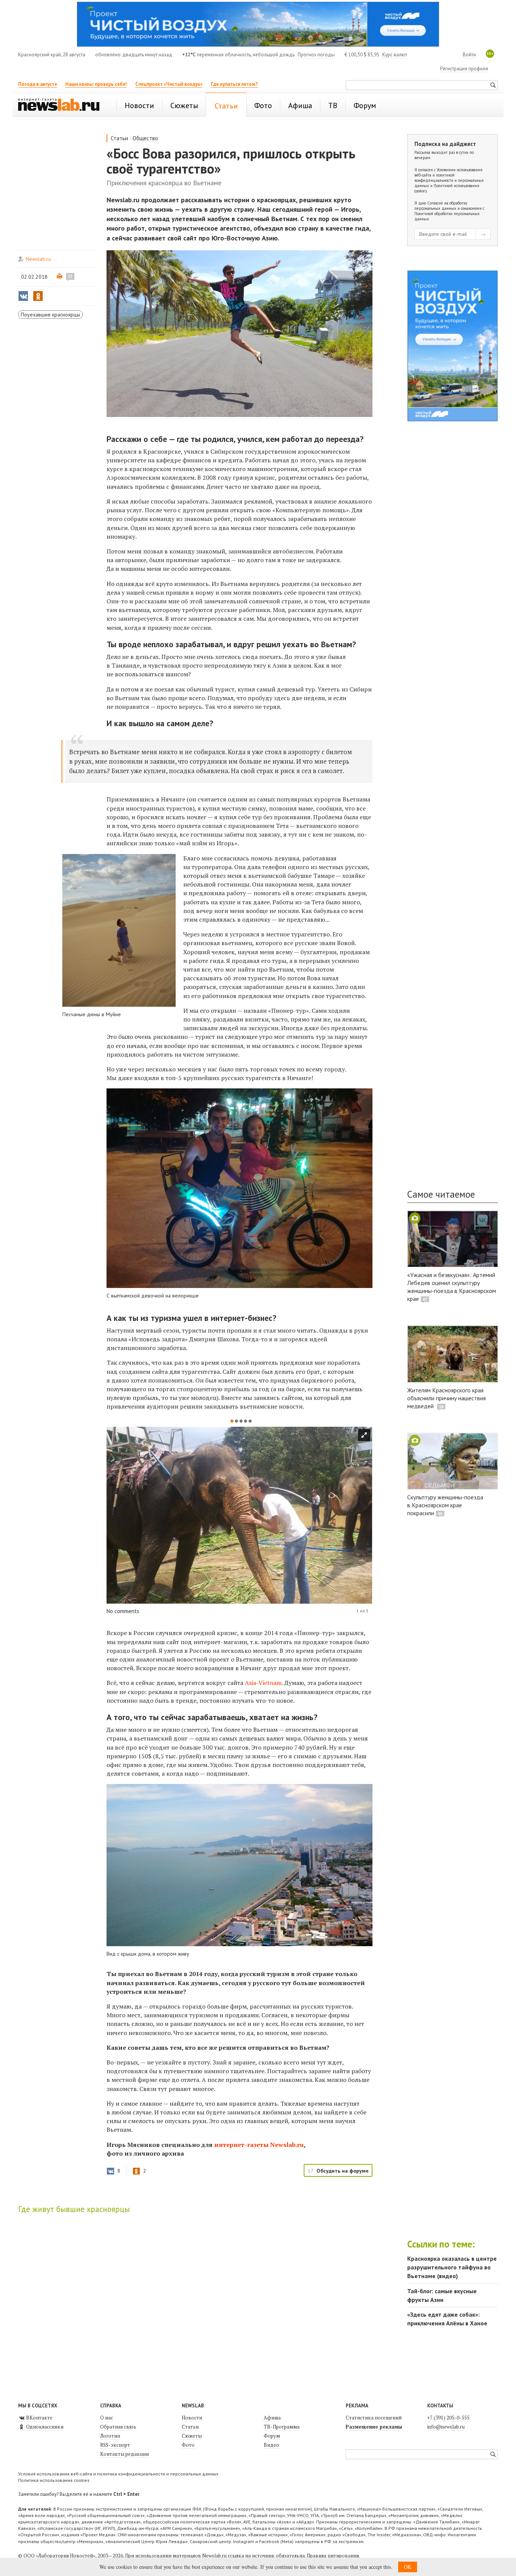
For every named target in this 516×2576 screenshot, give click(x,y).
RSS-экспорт (115, 2445)
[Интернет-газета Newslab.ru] (62, 105)
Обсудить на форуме (343, 2171)
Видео (271, 2445)
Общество (145, 138)
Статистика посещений (374, 2418)
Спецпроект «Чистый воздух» (169, 84)
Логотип (110, 2436)
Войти (469, 55)
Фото (188, 2445)
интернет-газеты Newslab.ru (259, 2145)
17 (70, 276)
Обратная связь (118, 2427)
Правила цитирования (333, 2556)
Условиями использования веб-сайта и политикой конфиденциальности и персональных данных (449, 178)
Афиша (272, 2418)
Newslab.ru (38, 259)
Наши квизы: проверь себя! (96, 84)
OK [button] (408, 2567)
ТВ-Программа (282, 2427)
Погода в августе (38, 84)
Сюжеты (192, 2436)
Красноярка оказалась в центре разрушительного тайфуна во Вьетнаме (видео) (452, 2267)
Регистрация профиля (464, 69)
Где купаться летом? (234, 84)
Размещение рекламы (374, 2427)
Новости (192, 2418)
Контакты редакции (124, 2454)
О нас (107, 2418)
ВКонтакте (39, 2418)
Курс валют (395, 55)
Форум (272, 2436)
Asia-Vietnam (263, 1683)
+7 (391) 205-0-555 (448, 2418)
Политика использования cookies (54, 2480)
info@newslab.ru (446, 2427)
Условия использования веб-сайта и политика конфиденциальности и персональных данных (118, 2474)
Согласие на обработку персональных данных (441, 206)
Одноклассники (44, 2427)
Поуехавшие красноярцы (50, 315)
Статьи (119, 138)
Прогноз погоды (316, 55)
